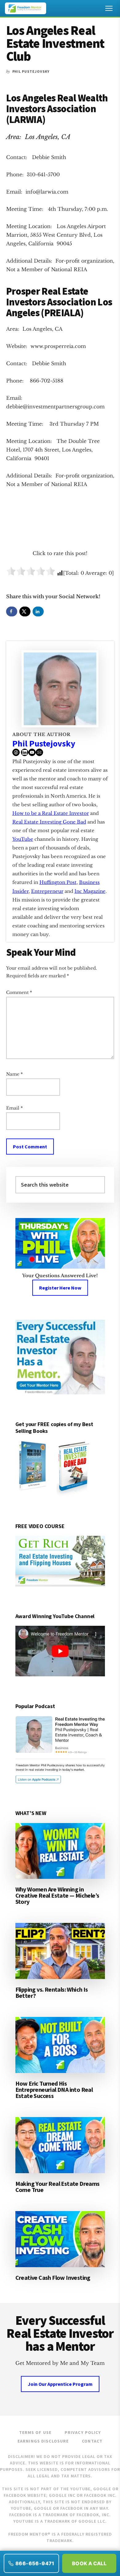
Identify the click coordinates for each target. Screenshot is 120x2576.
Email (14, 1108)
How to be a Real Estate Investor (51, 813)
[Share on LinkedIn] (38, 611)
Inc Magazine (90, 891)
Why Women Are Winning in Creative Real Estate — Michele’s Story (57, 1895)
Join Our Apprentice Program (60, 2384)
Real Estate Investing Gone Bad (49, 822)
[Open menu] (109, 8)
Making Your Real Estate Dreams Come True (58, 2187)
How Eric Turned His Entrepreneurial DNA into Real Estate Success (54, 2089)
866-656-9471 (35, 2563)
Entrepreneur (47, 891)
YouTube (23, 839)
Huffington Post (58, 882)
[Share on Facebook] (12, 611)
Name (14, 1074)
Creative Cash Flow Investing (53, 2278)
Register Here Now (60, 1288)
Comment (19, 992)
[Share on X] (25, 611)
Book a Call (89, 2563)
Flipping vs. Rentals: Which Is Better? (52, 1992)
